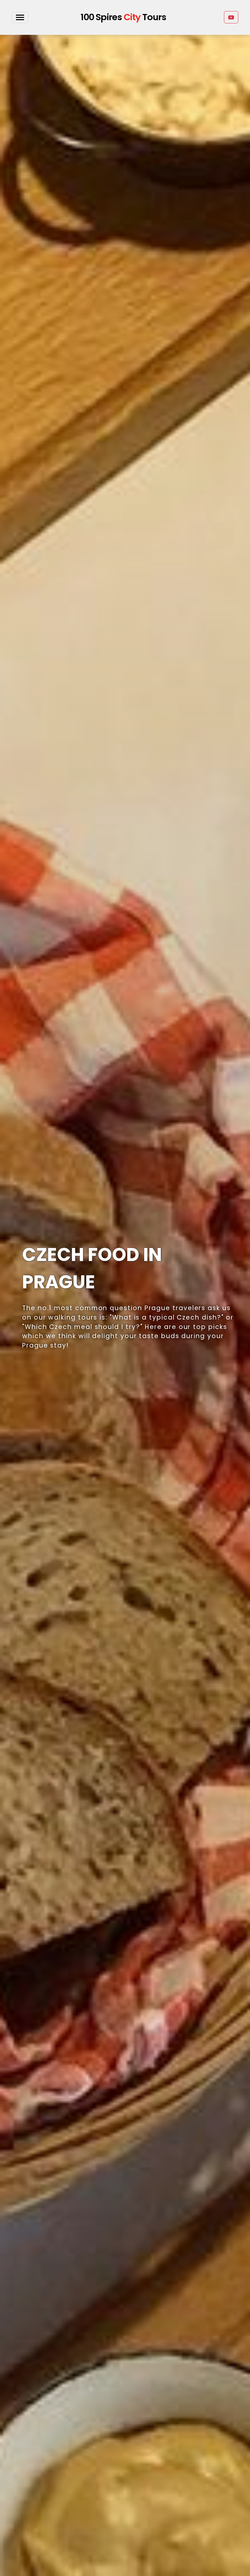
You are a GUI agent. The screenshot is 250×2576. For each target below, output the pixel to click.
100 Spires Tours (123, 17)
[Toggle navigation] (20, 17)
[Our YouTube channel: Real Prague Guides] (231, 17)
